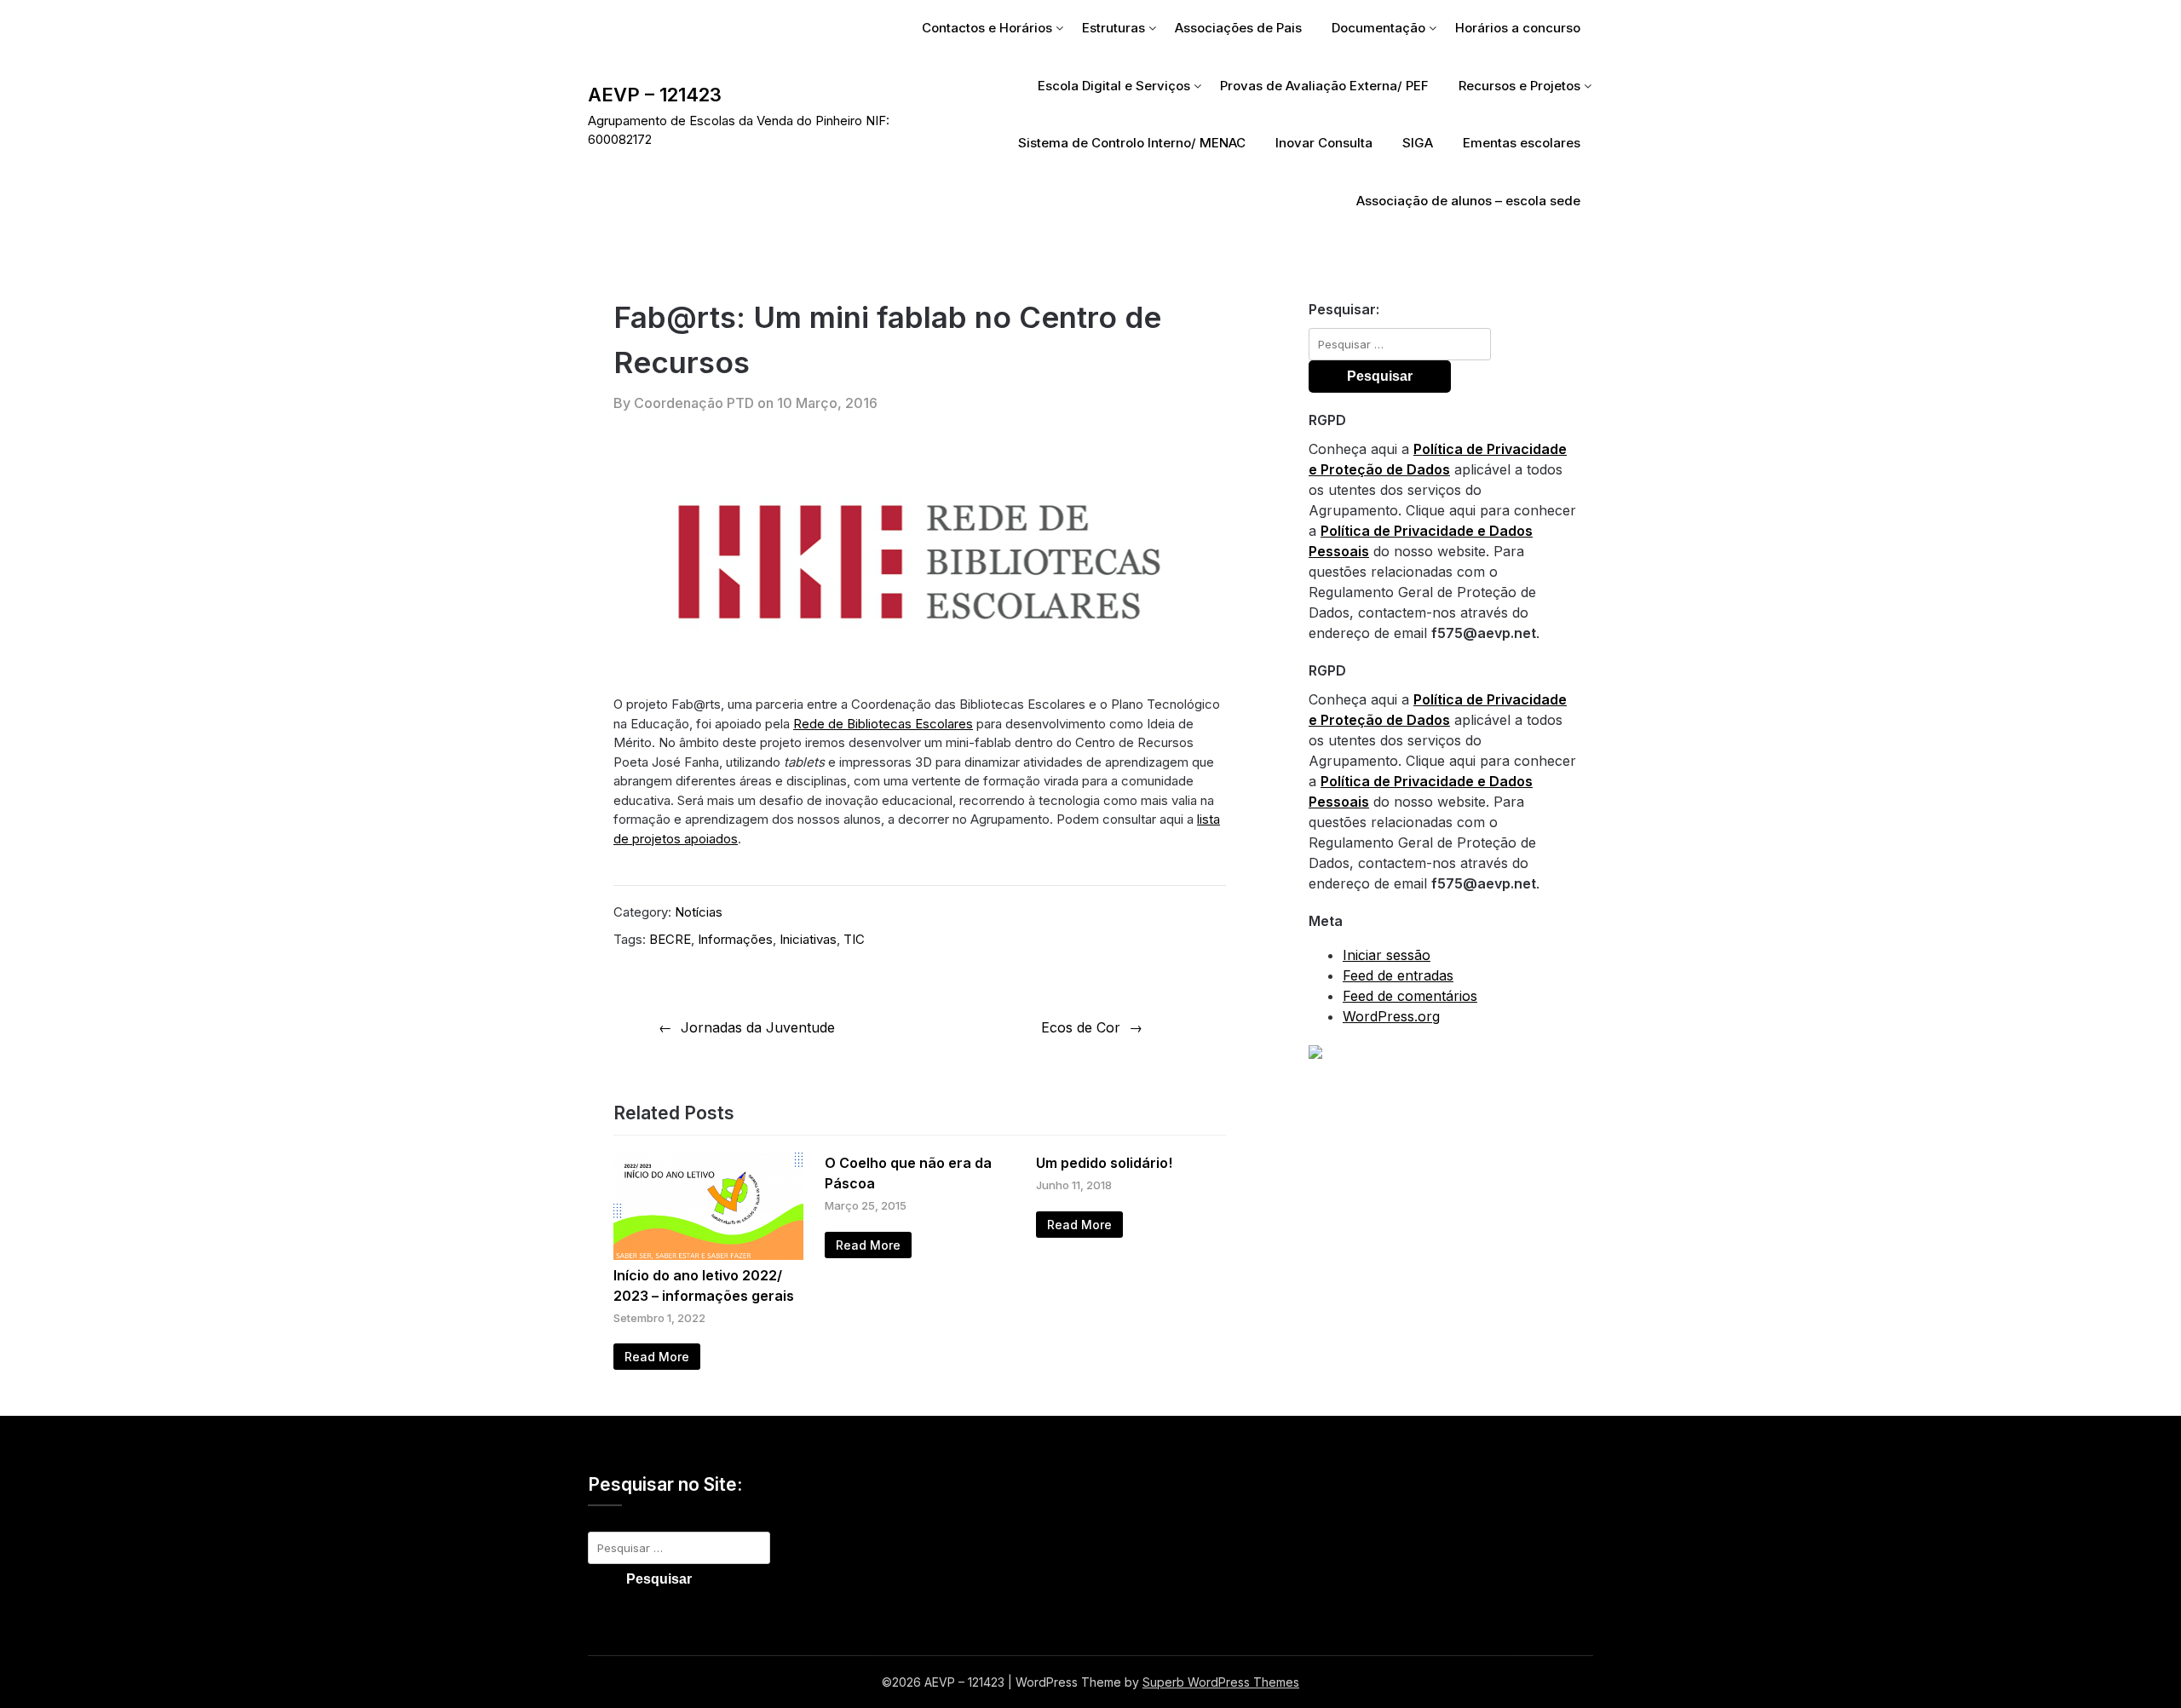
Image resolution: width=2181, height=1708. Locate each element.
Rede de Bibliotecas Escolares (883, 724)
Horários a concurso (1518, 28)
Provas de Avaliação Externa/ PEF (1324, 86)
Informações (735, 939)
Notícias (699, 912)
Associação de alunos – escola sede (1468, 201)
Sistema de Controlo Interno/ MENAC (1132, 143)
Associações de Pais (1238, 28)
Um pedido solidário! (1104, 1163)
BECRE (670, 939)
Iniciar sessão (1387, 955)
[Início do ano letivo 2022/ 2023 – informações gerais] (708, 1255)
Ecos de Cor (1081, 1027)
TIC (854, 939)
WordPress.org (1391, 1016)
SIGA (1418, 143)
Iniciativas (808, 939)
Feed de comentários (1410, 996)
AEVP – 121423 (655, 95)
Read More (657, 1357)
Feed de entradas (1398, 975)
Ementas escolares (1522, 143)
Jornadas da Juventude (758, 1027)
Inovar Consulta (1324, 143)
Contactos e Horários (987, 28)
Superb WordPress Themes (1221, 1682)
